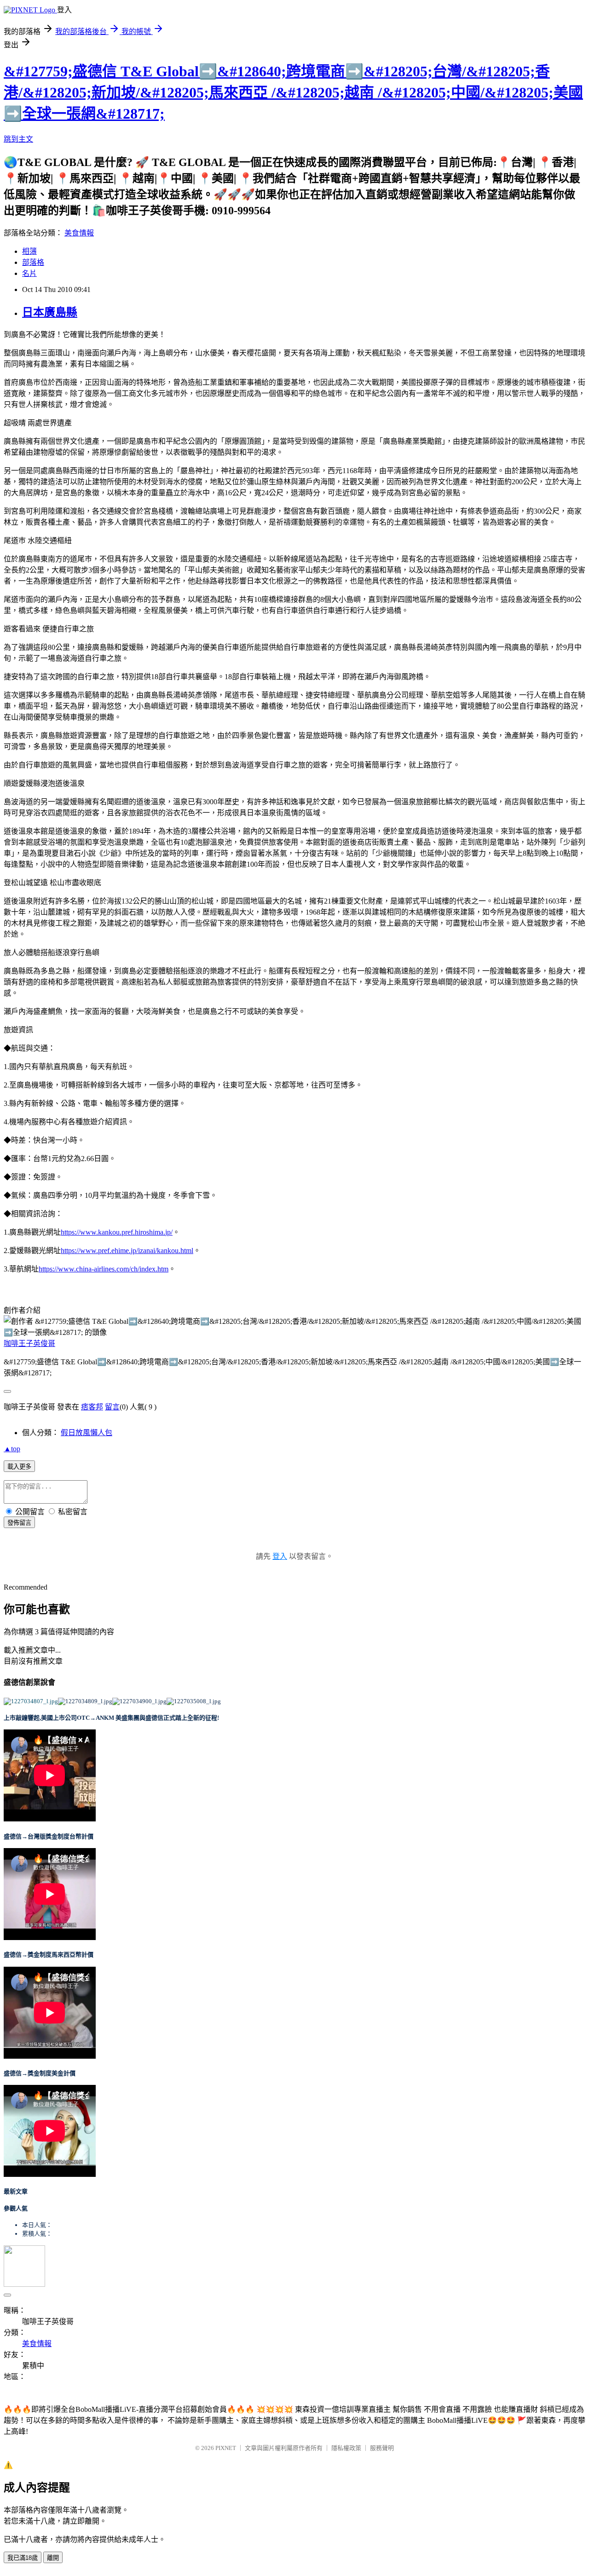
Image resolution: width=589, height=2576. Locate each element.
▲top (12, 1449)
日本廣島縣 (50, 312)
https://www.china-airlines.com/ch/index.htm (104, 1269)
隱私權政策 (346, 2448)
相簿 (29, 251)
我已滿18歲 (23, 2558)
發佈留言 (19, 1523)
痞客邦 (92, 1407)
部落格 (33, 262)
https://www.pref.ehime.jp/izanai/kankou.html (127, 1251)
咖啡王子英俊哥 (29, 1343)
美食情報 (79, 233)
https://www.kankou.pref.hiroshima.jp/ (117, 1232)
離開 (53, 2558)
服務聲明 (382, 2448)
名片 (29, 273)
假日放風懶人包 (87, 1433)
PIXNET (226, 2448)
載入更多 (19, 1467)
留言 (112, 1407)
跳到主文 (18, 139)
